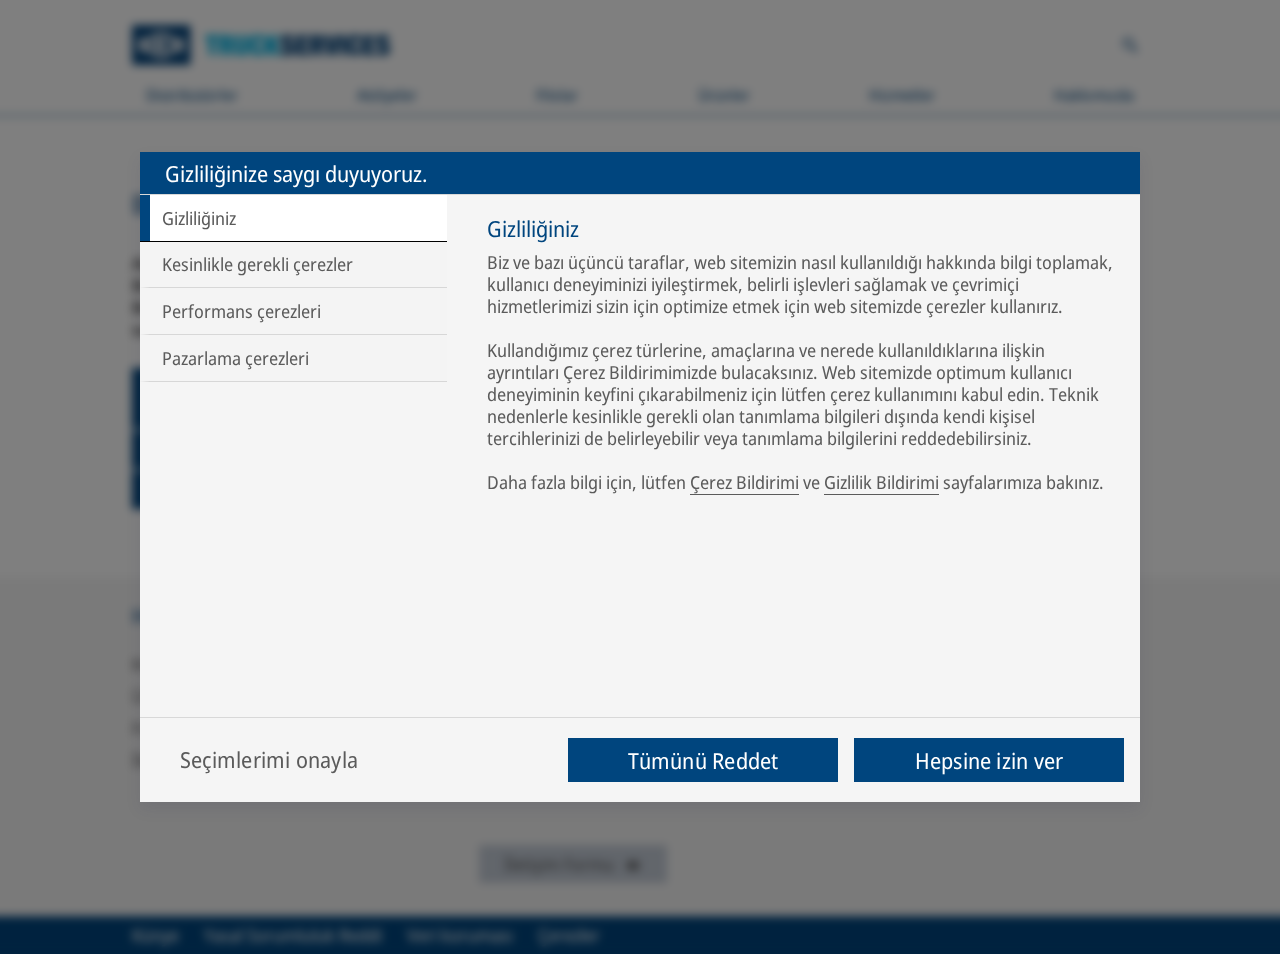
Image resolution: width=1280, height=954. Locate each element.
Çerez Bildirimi (744, 482)
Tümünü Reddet (703, 760)
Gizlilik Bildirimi (881, 482)
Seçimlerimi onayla (269, 759)
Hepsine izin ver (989, 760)
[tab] (293, 218)
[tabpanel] (803, 359)
